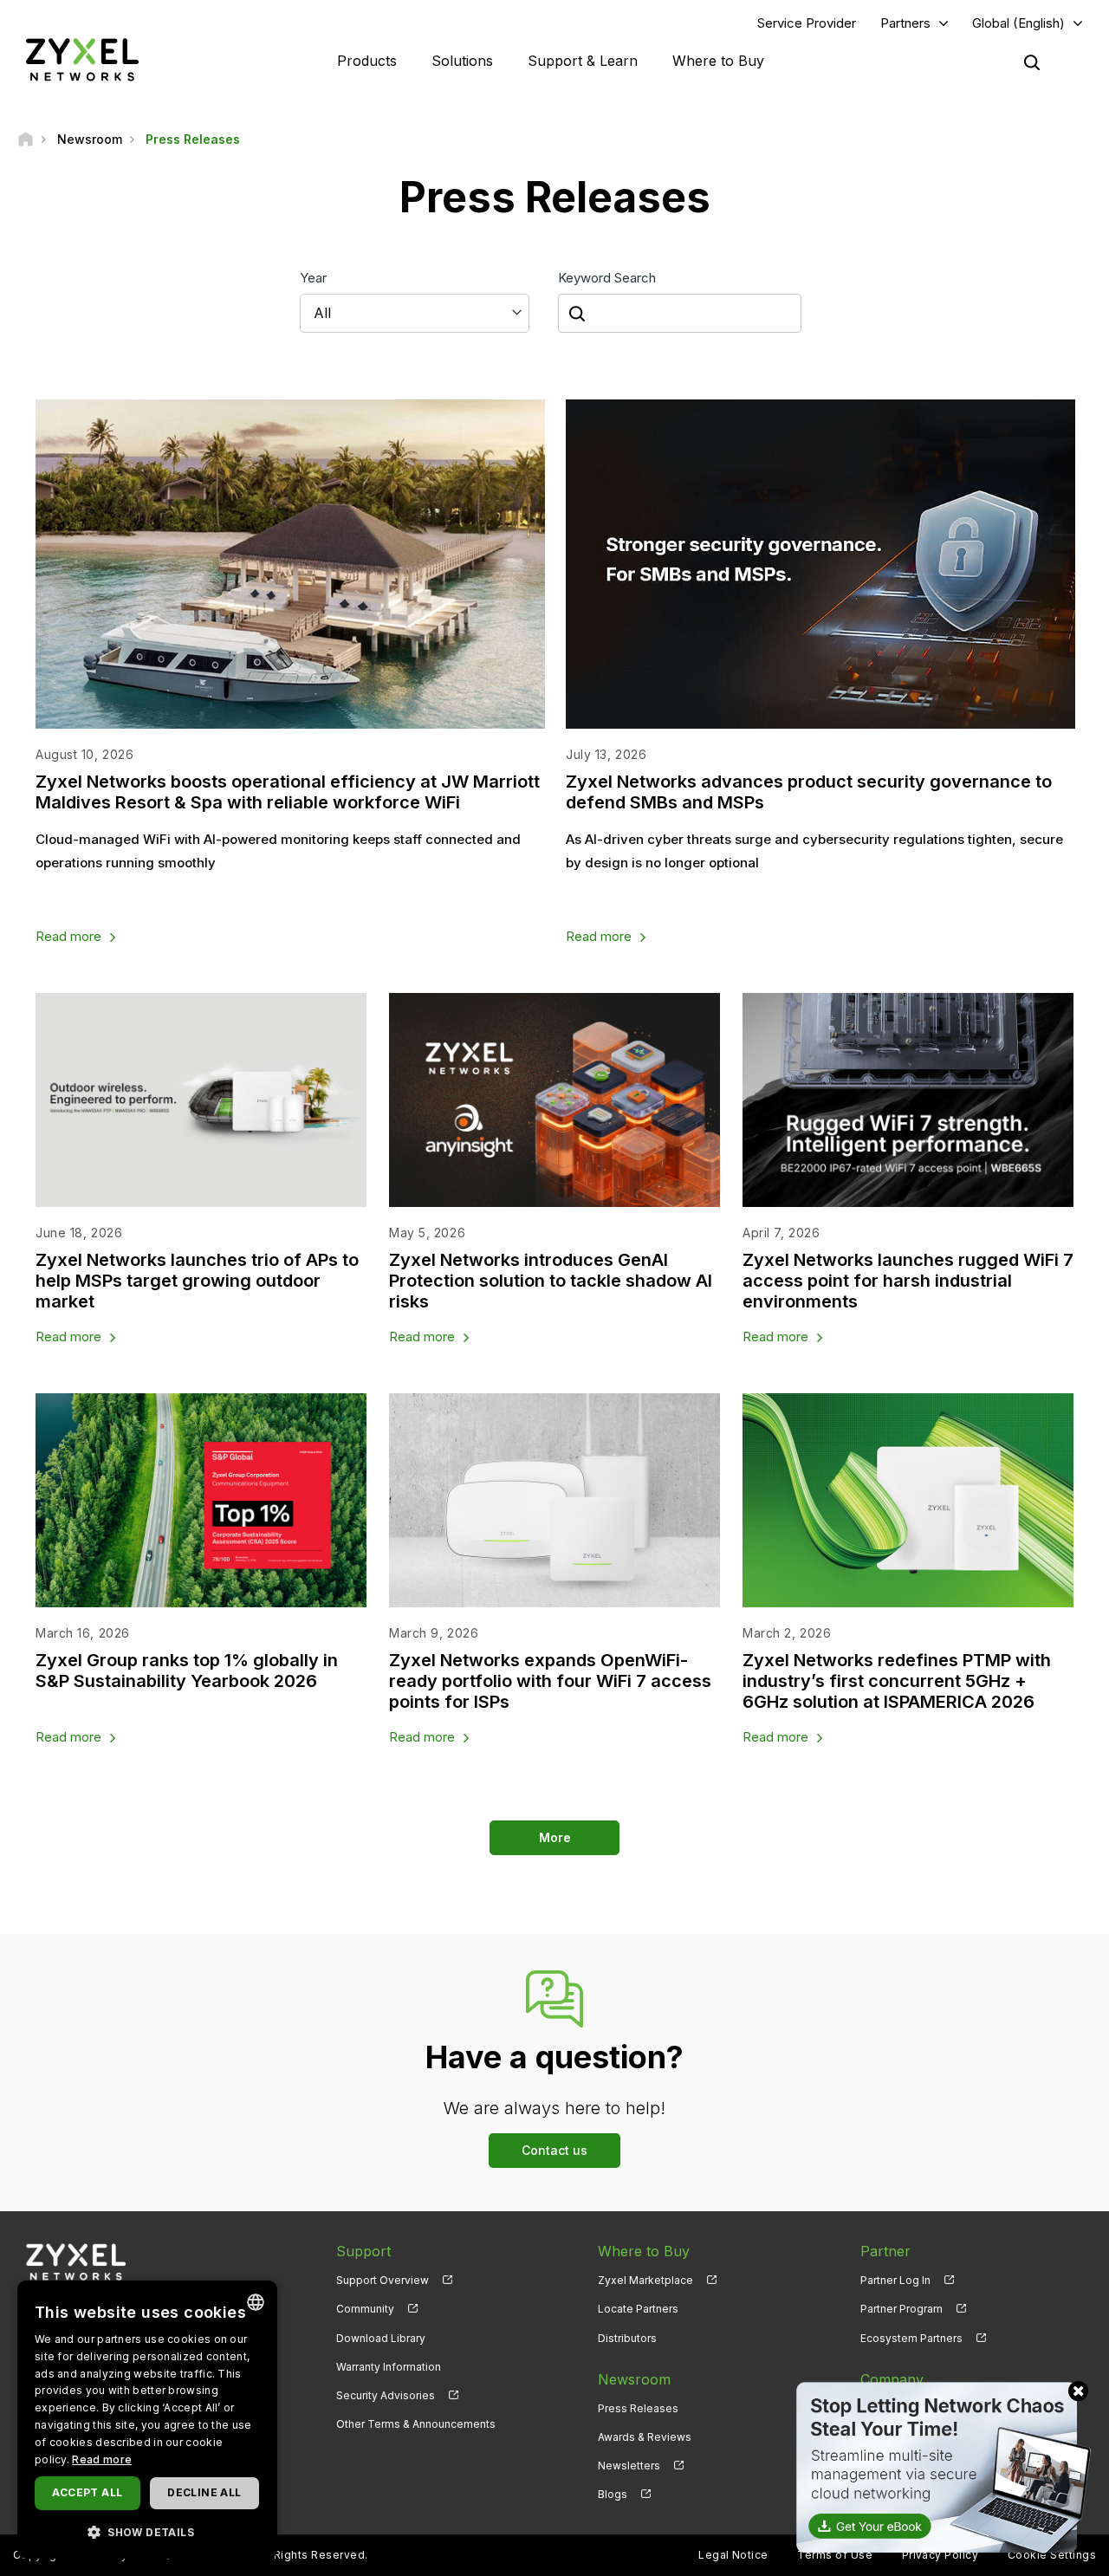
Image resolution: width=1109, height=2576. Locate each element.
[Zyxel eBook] (940, 2466)
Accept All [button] (87, 2492)
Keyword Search (607, 278)
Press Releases (638, 2408)
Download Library (381, 2338)
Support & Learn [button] (583, 61)
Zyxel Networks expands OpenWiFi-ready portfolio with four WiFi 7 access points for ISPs (550, 1681)
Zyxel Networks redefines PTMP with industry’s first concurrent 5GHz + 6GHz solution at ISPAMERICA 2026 (897, 1681)
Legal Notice (733, 2555)
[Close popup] (1078, 2391)
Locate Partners (638, 2309)
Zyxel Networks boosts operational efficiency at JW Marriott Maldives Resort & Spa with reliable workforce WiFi (288, 792)
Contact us (554, 2150)
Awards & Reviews (645, 2437)
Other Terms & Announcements (416, 2424)
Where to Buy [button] (718, 61)
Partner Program (901, 2309)
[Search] (1032, 62)
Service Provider (807, 23)
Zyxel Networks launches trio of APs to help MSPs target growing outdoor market (197, 1281)
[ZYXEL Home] (82, 59)
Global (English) (1018, 23)
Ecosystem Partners (911, 2338)
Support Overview (383, 2280)
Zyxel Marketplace (645, 2280)
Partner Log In (895, 2280)
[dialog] (147, 2420)
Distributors (627, 2338)
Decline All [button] (204, 2492)
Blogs (613, 2494)
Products (367, 61)
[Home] (26, 139)
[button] (147, 2531)
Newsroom (634, 2379)
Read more (68, 936)
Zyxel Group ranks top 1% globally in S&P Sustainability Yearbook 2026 (187, 1671)
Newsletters (629, 2466)
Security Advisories (386, 2395)
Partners (905, 23)
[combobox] (256, 2302)
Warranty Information (389, 2367)
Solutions (462, 61)
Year (313, 278)
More (555, 1837)
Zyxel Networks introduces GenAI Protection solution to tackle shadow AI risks (551, 1281)
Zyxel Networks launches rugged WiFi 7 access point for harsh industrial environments (908, 1281)
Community (365, 2309)
